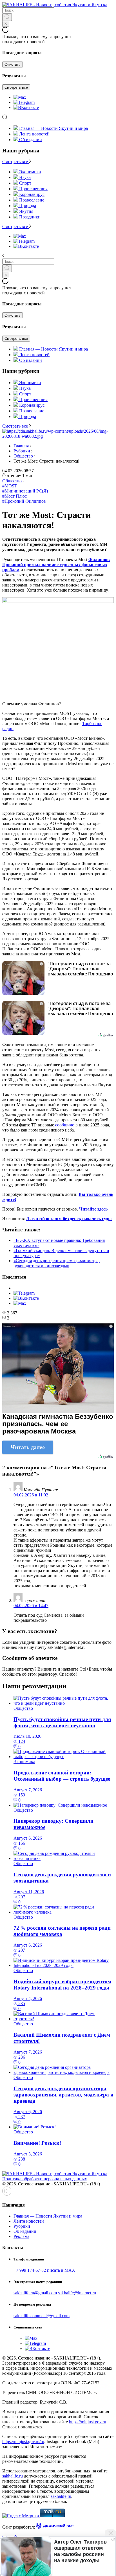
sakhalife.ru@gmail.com (35, 2293)
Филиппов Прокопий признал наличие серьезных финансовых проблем (56, 565)
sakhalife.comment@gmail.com (42, 2316)
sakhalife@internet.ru (77, 2293)
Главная (21, 446)
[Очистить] (6, 24)
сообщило (65, 1125)
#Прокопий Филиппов (24, 501)
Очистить (13, 64)
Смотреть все (16, 87)
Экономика (24, 1762)
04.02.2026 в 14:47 (31, 1606)
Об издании (31, 140)
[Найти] (7, 17)
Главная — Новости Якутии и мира (53, 128)
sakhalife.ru (13, 2476)
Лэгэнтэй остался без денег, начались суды (69, 1219)
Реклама (21, 2236)
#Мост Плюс (14, 496)
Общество (23, 456)
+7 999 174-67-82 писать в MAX (44, 2270)
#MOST (10, 486)
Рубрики (22, 451)
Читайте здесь (93, 1209)
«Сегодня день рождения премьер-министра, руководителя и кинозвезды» (57, 1263)
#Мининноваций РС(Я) (25, 491)
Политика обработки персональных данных (45, 2179)
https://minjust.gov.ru (88, 2422)
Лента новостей (34, 134)
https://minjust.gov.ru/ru (23, 2442)
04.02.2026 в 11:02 (31, 1495)
